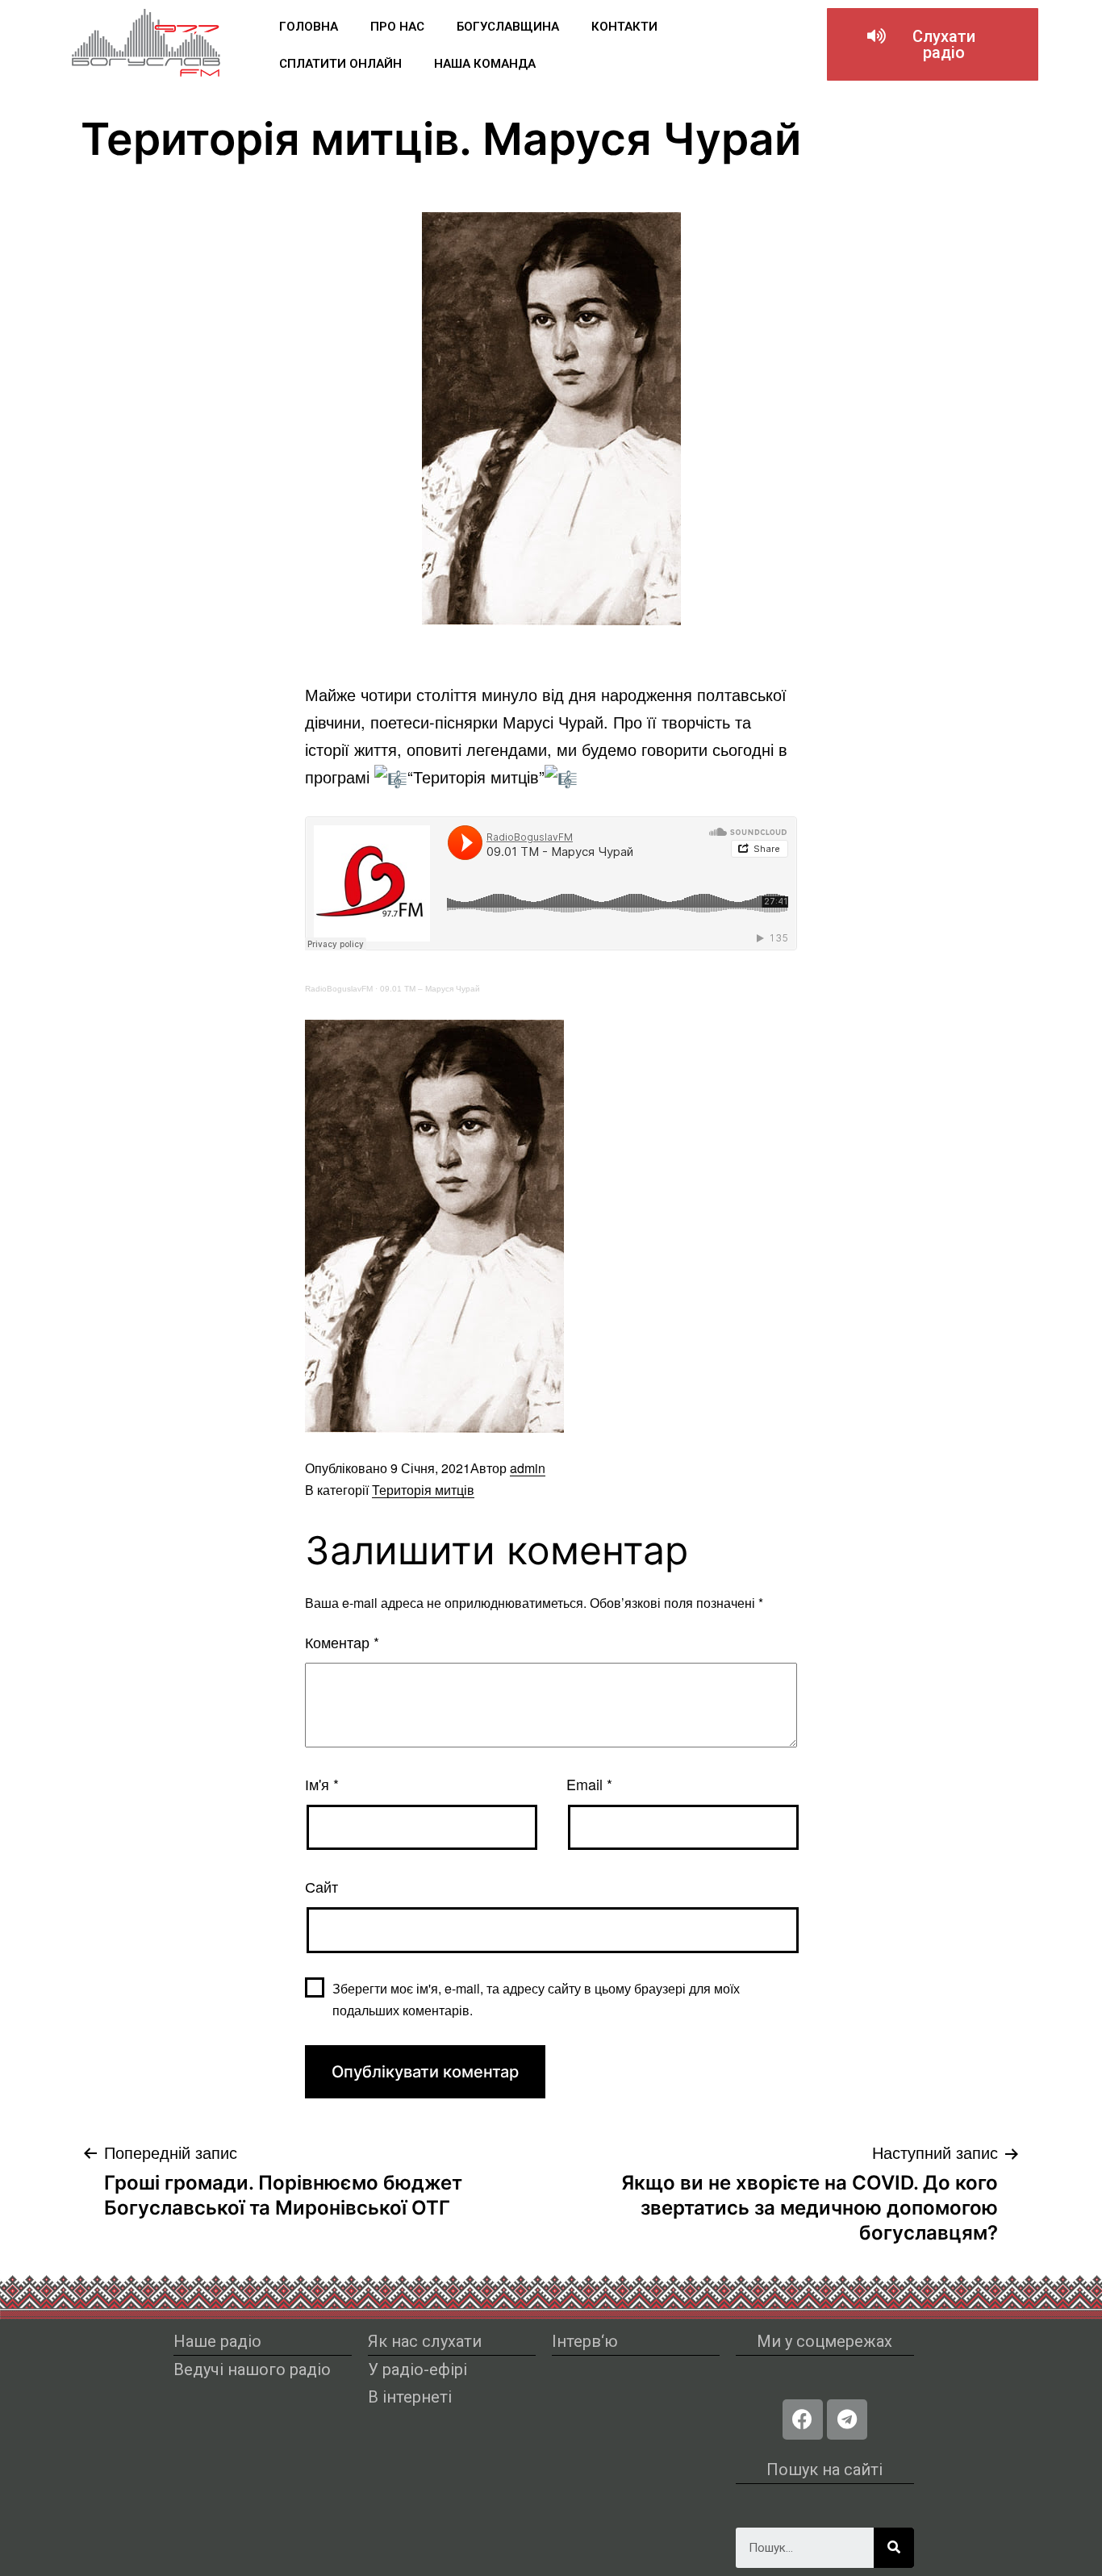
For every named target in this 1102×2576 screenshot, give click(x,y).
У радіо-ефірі (417, 2369)
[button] (933, 44)
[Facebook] (803, 2419)
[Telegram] (847, 2419)
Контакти (624, 27)
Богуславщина (508, 27)
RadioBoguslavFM (339, 989)
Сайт (321, 1886)
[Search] (894, 2548)
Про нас (397, 27)
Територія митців (423, 1490)
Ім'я (322, 1784)
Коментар (342, 1642)
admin (528, 1468)
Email (589, 1784)
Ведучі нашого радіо (252, 2369)
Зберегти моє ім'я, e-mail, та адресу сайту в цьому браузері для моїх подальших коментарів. (536, 1999)
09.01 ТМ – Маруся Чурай (430, 989)
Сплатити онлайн (340, 64)
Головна (309, 27)
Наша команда (485, 64)
